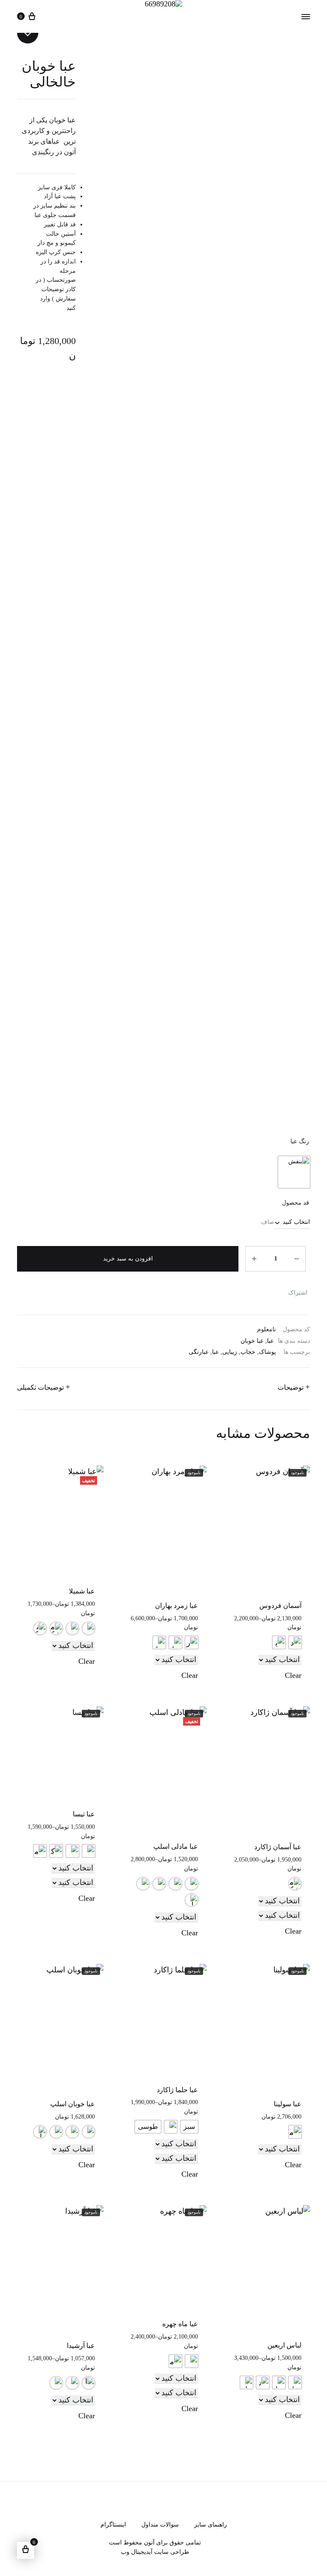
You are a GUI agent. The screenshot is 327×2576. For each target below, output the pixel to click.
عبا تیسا (84, 1814)
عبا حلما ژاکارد (177, 2090)
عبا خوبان (252, 1341)
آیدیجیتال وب (137, 2552)
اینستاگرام (113, 2525)
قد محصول (295, 1203)
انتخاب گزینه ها (179, 1652)
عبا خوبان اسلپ (73, 2104)
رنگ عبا (300, 1141)
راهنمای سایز (211, 2525)
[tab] (294, 1389)
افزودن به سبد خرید (128, 1259)
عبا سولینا (288, 2104)
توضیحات (291, 1387)
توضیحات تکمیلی (40, 1387)
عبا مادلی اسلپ (176, 1846)
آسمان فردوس (280, 1606)
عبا (270, 1341)
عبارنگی (199, 1352)
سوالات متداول (160, 2525)
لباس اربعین (284, 2345)
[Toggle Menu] (306, 17)
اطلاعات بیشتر (284, 1652)
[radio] (294, 1172)
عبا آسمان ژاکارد (278, 1847)
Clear (293, 1675)
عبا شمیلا (82, 1591)
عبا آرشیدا (81, 2346)
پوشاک (267, 1352)
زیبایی (230, 1352)
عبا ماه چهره (180, 2324)
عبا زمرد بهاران (176, 1606)
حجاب (248, 1352)
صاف (268, 1222)
